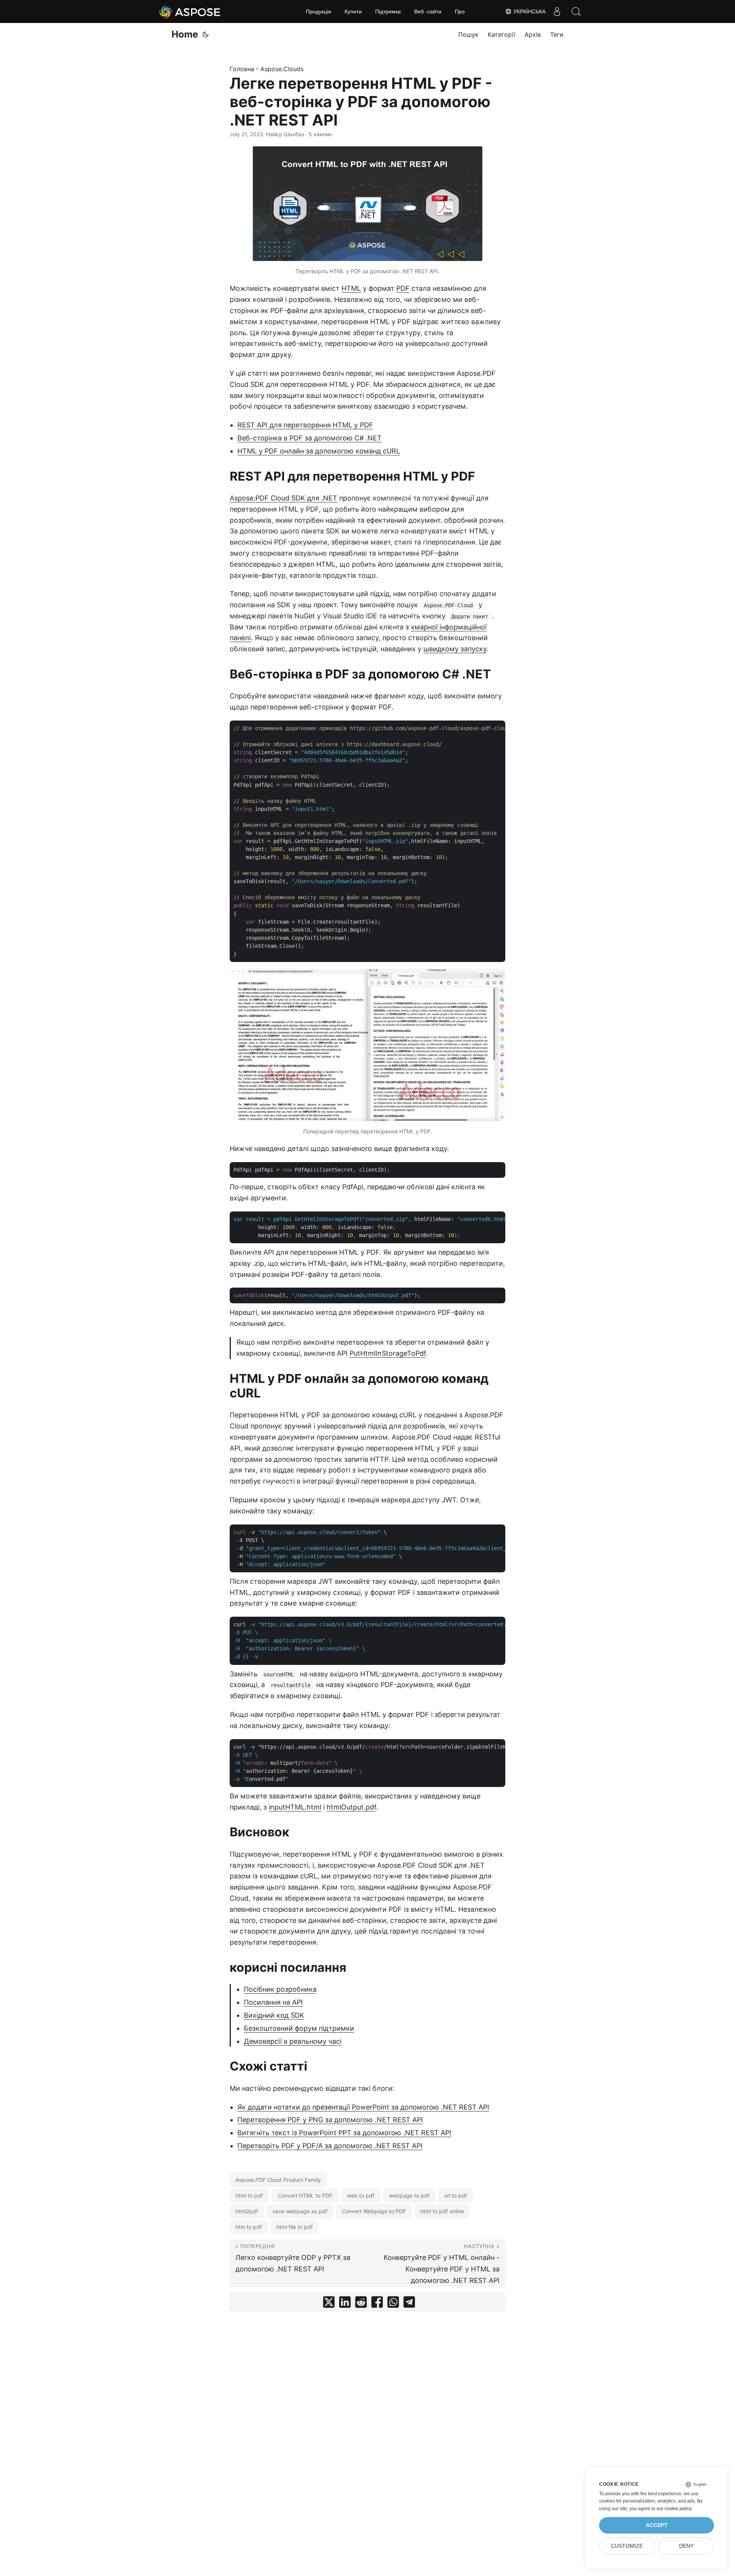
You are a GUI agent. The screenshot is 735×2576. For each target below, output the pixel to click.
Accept (657, 2525)
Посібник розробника (280, 1989)
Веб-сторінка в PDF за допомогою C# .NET (310, 438)
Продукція (318, 11)
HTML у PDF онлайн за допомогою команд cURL (319, 451)
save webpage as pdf (300, 2211)
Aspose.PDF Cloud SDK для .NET (283, 498)
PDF (403, 288)
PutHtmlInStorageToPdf (388, 1353)
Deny (686, 2546)
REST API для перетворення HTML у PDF (305, 425)
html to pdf (249, 2195)
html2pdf (247, 2211)
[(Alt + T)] (206, 34)
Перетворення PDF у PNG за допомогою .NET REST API (330, 2120)
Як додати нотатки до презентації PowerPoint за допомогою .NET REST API (363, 2107)
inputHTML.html (295, 1807)
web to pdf (361, 2195)
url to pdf (456, 2195)
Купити (353, 11)
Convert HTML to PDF (305, 2195)
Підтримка (388, 11)
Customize (627, 2546)
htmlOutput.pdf (351, 1807)
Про (460, 11)
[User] (557, 11)
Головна (242, 69)
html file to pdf (295, 2227)
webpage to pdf (409, 2195)
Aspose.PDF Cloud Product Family (278, 2180)
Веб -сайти (428, 11)
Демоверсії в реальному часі (293, 2041)
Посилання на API (273, 2002)
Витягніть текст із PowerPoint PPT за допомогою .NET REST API (344, 2133)
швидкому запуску (455, 649)
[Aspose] (190, 11)
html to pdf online (442, 2211)
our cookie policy (674, 2509)
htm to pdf (249, 2227)
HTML (351, 288)
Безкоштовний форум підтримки (299, 2028)
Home (185, 34)
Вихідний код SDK (274, 2015)
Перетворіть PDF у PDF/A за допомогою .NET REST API (330, 2146)
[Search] (576, 11)
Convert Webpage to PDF (374, 2211)
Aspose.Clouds (282, 69)
